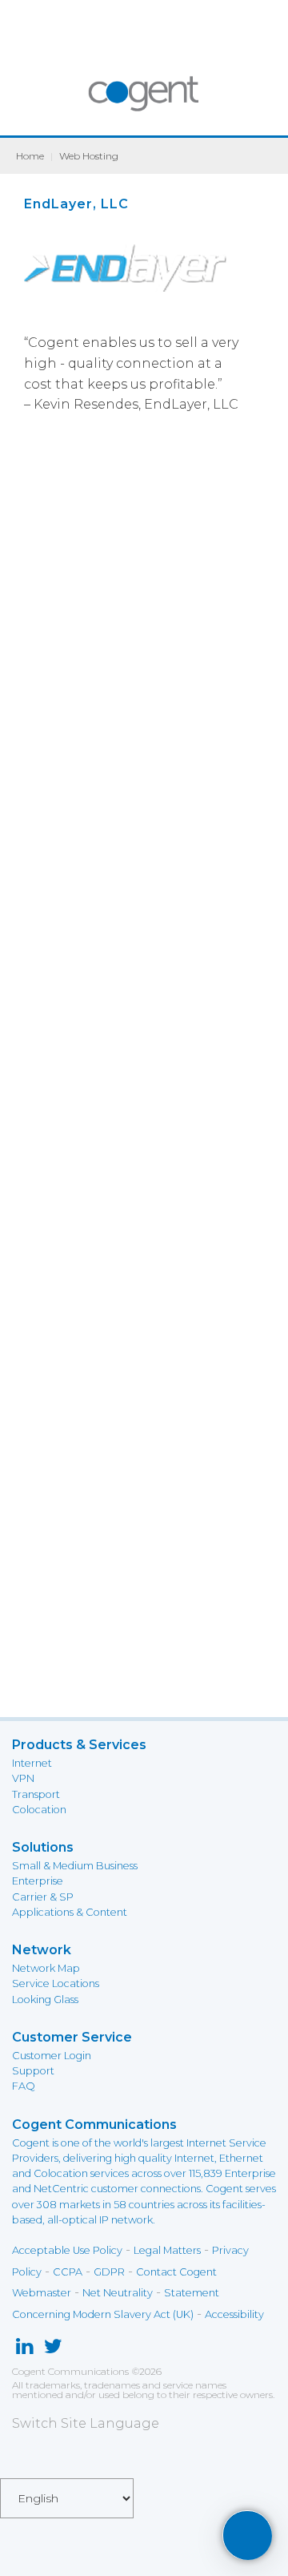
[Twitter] (53, 2350)
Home (30, 156)
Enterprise (38, 1881)
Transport (36, 1794)
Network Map (46, 1968)
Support (33, 2071)
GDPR (109, 2272)
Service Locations (56, 1983)
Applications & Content (70, 1912)
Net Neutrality (118, 2293)
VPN (23, 1778)
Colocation (39, 1810)
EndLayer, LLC (76, 204)
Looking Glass (45, 2000)
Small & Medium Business (75, 1866)
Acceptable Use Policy (67, 2250)
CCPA (68, 2272)
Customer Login (52, 2056)
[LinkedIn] (24, 2350)
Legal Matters (167, 2250)
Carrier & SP (43, 1897)
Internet (32, 1763)
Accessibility (234, 2314)
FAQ (24, 2086)
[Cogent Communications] (144, 102)
